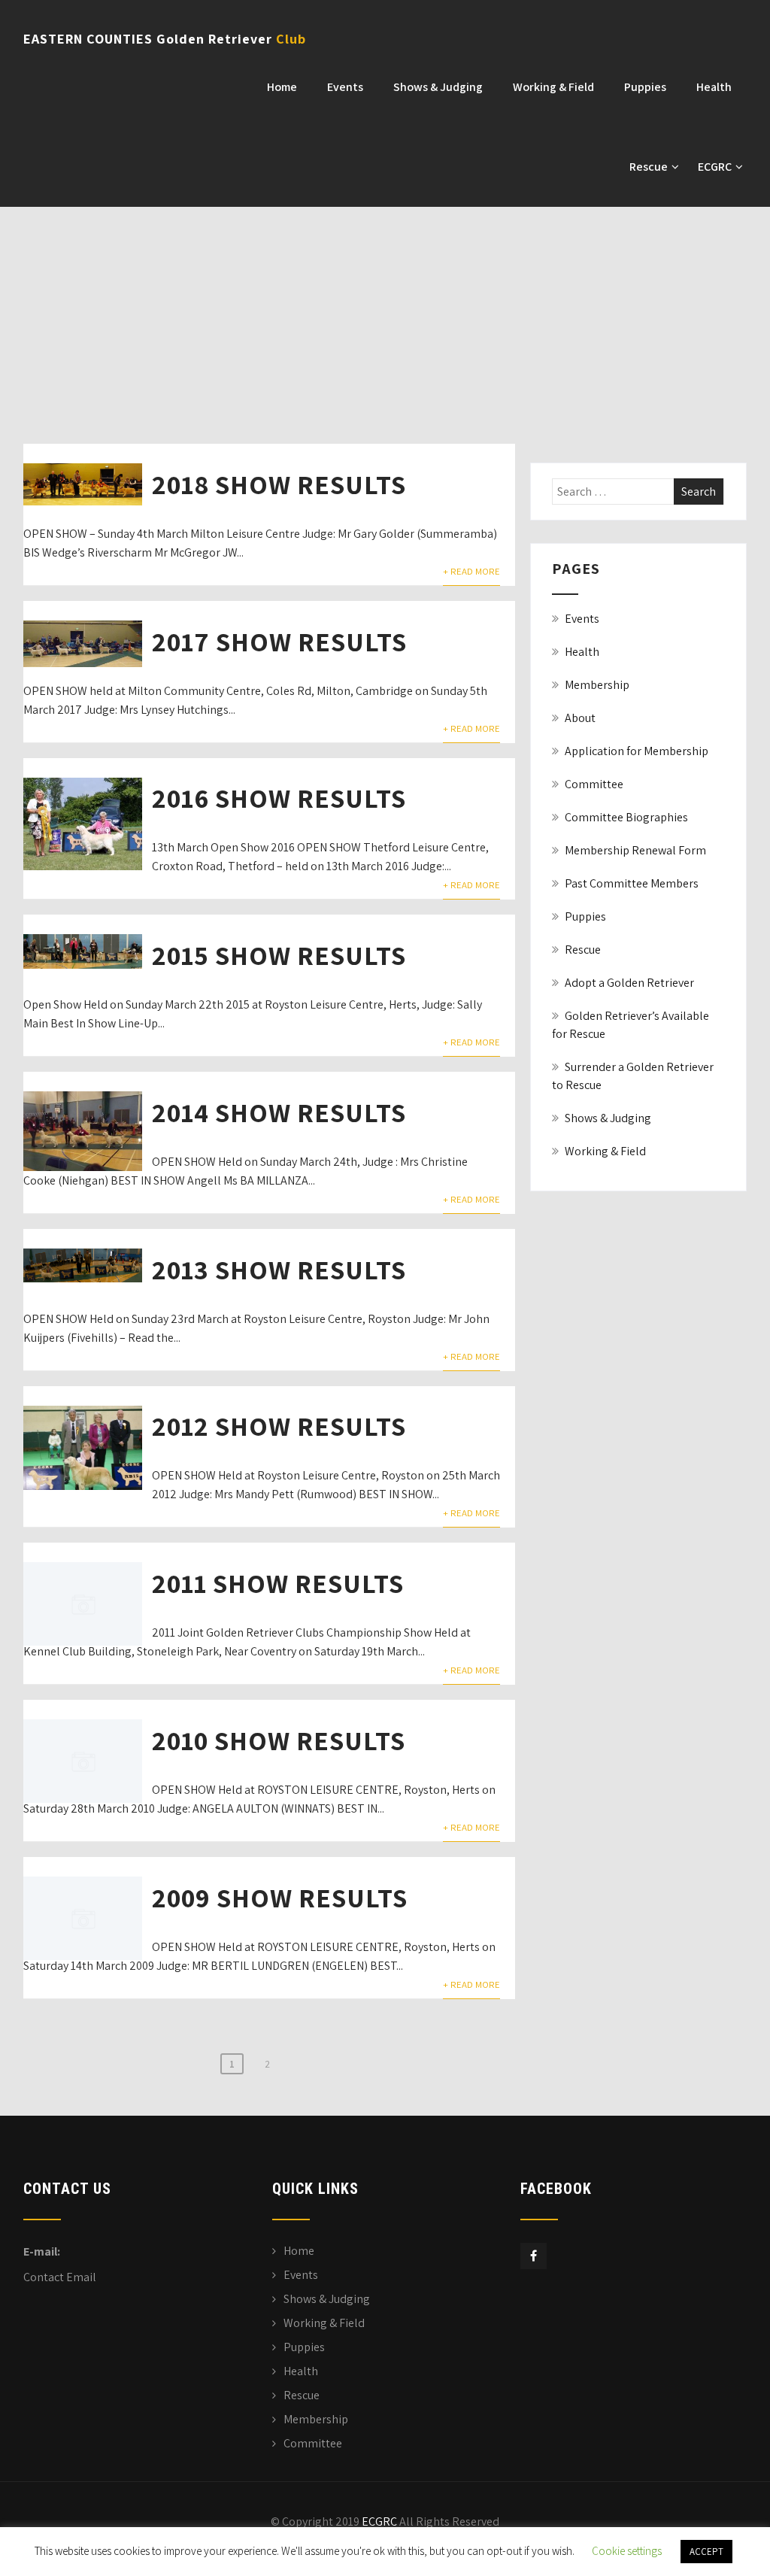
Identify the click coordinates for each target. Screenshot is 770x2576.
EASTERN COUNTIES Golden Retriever (165, 39)
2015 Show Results (279, 955)
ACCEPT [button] (706, 2552)
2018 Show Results (279, 484)
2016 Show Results (279, 798)
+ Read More (471, 571)
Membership (597, 685)
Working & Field (553, 87)
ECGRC (715, 167)
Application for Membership (637, 751)
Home (282, 87)
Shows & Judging (438, 87)
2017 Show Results (279, 641)
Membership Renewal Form (635, 850)
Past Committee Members (632, 883)
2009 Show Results (280, 1897)
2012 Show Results (279, 1426)
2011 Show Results (278, 1583)
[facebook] (534, 2256)
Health (714, 87)
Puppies (645, 87)
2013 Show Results (279, 1269)
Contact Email (60, 2277)
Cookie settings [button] (627, 2551)
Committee (594, 784)
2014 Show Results (279, 1112)
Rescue (649, 167)
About (580, 718)
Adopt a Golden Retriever (629, 983)
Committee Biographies (626, 817)
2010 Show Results (279, 1740)
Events (345, 87)
